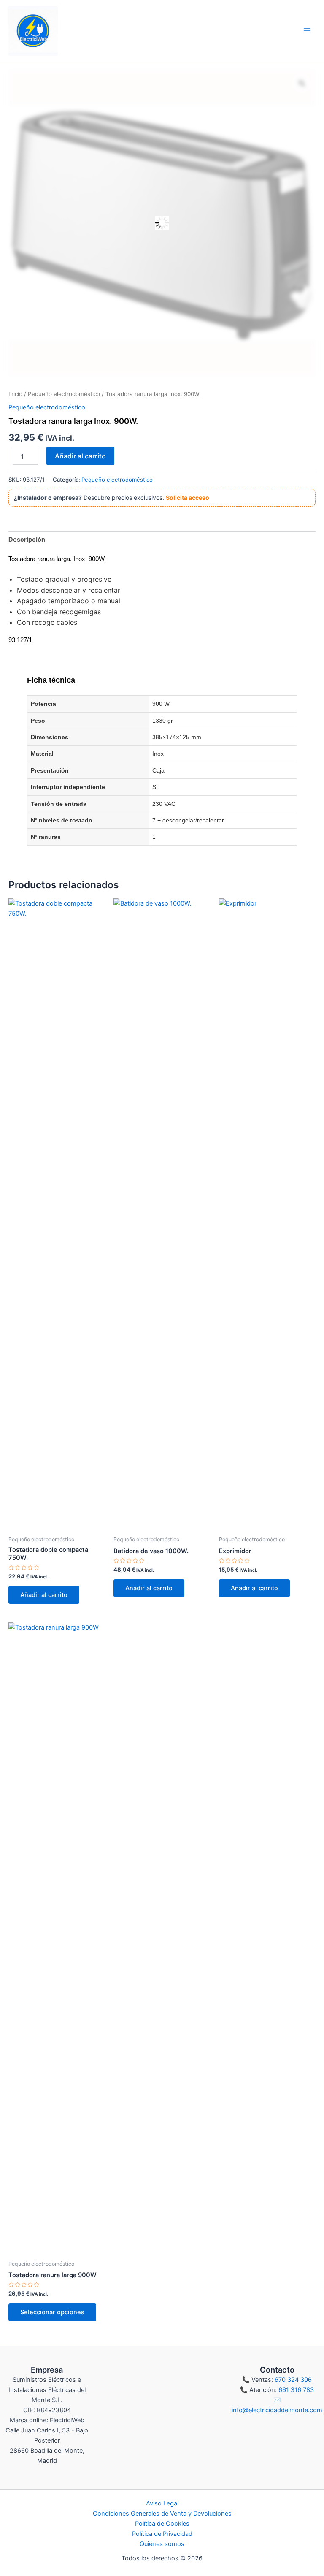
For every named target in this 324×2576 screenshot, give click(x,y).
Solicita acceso (188, 498)
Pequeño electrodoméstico (64, 394)
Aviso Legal (162, 2503)
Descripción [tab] (27, 540)
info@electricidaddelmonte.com (277, 2410)
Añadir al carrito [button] (44, 1595)
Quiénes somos (162, 2544)
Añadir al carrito (80, 456)
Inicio (15, 394)
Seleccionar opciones (52, 2312)
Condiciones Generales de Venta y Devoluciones (162, 2514)
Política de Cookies (162, 2524)
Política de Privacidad (162, 2534)
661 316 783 (296, 2390)
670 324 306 (293, 2380)
